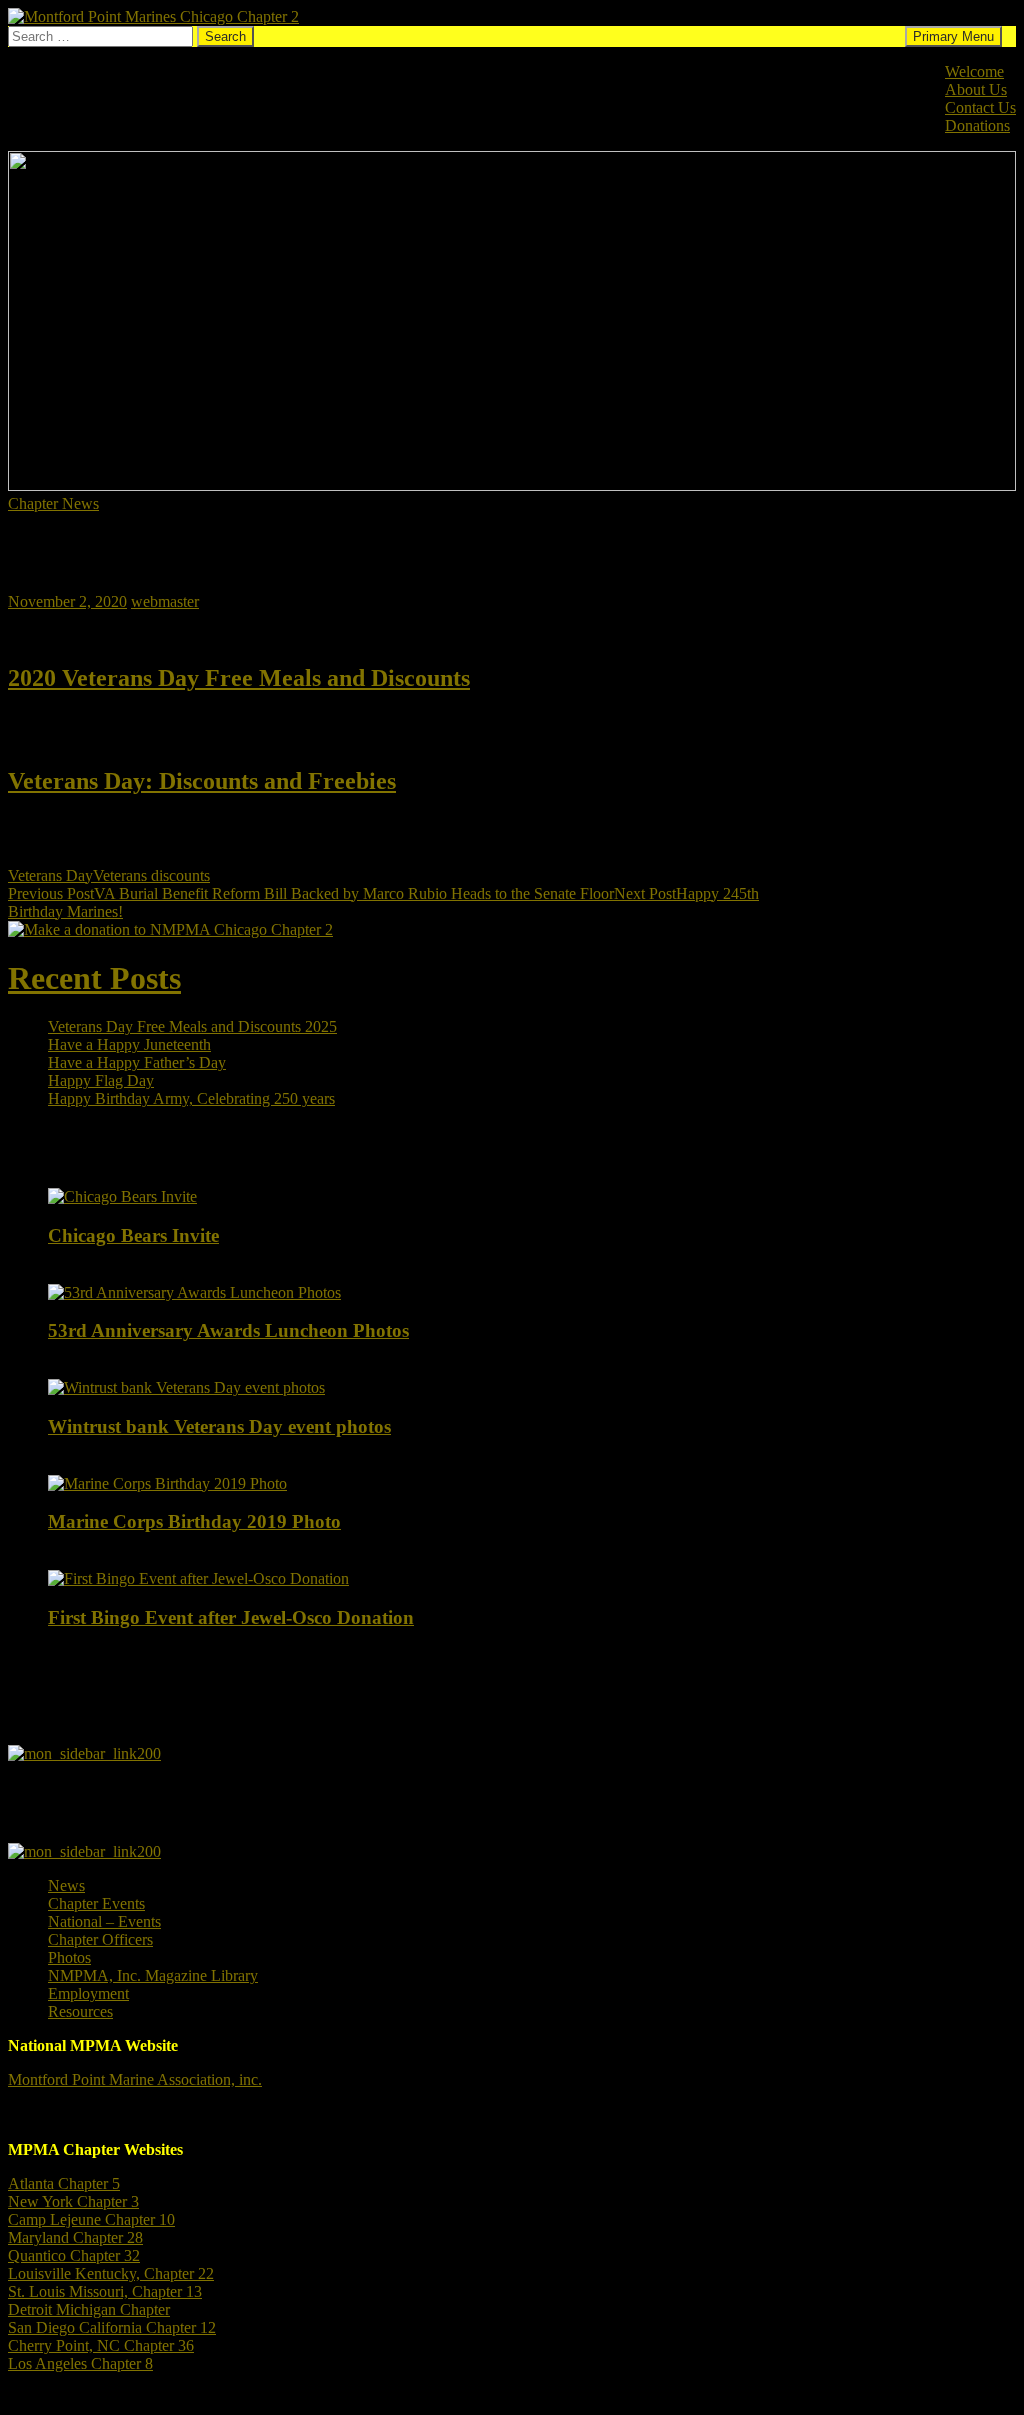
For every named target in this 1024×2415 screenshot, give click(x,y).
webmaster (165, 601)
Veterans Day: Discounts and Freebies (202, 781)
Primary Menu (953, 36)
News (66, 1885)
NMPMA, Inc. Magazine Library (153, 1975)
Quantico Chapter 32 (74, 2255)
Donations (977, 125)
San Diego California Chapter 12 (112, 2327)
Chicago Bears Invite (133, 1235)
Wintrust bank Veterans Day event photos (219, 1426)
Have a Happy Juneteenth (129, 1044)
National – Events (104, 1921)
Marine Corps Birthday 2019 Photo (194, 1521)
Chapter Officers (100, 1939)
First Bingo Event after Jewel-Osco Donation (231, 1617)
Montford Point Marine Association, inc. (135, 2079)
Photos (69, 1957)
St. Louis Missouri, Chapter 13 (105, 2291)
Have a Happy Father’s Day (137, 1062)
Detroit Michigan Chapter (89, 2309)
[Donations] (170, 929)
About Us (976, 89)
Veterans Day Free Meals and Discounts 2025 (192, 1026)
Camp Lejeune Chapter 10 (91, 2219)
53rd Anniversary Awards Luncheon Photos (228, 1330)
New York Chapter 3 (73, 2201)
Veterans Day (50, 875)
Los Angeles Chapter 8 (80, 2363)
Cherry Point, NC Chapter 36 (101, 2345)
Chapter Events (96, 1903)
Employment (88, 1993)
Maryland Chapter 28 (75, 2237)
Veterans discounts (151, 875)
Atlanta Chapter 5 (64, 2183)
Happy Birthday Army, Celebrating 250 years (191, 1098)
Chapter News (53, 503)
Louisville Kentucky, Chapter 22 (111, 2273)
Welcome (974, 71)
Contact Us (980, 107)
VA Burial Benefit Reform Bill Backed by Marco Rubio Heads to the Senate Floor (311, 893)
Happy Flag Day (101, 1080)
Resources (80, 2011)
